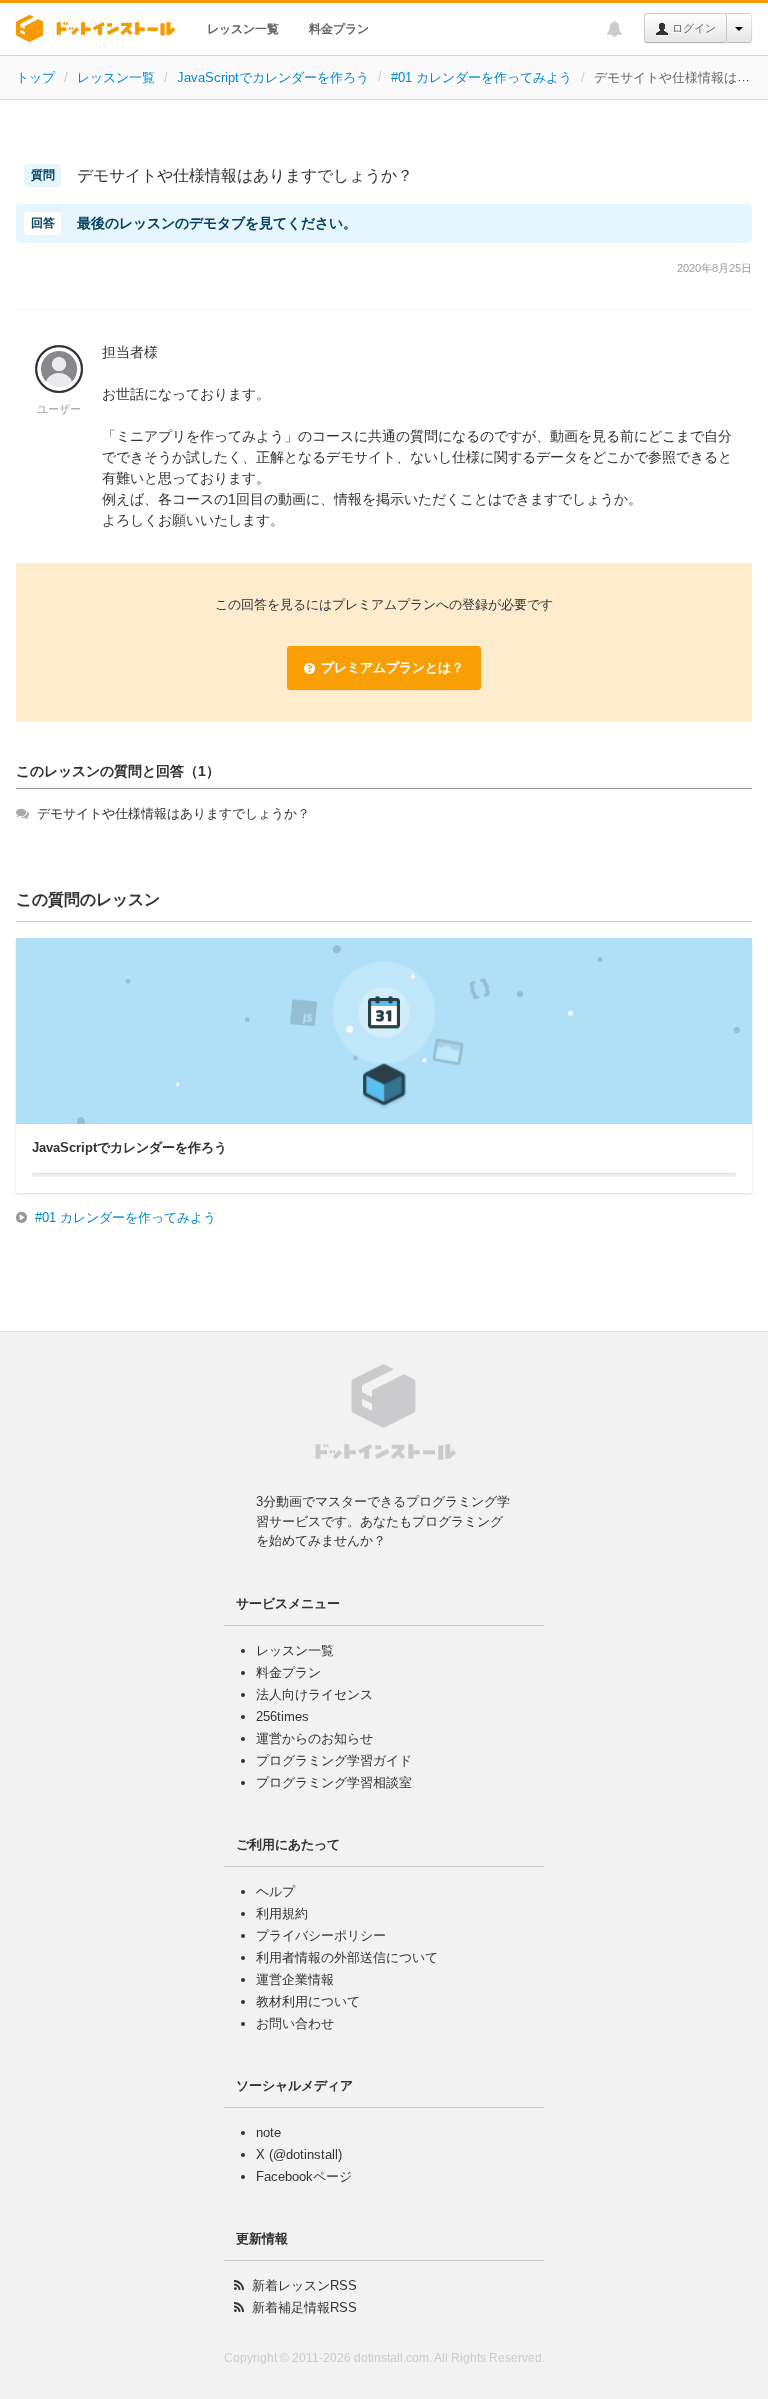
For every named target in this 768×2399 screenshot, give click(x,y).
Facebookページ (304, 2176)
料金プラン (339, 29)
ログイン (692, 28)
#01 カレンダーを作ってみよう (481, 77)
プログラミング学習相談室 (334, 1782)
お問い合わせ (295, 2023)
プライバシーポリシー (321, 1935)
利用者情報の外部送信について (347, 1957)
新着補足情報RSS (304, 2307)
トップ (35, 77)
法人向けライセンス (314, 1694)
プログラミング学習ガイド (334, 1760)
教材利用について (308, 2001)
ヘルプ (275, 1891)
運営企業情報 (295, 1979)
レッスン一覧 (243, 29)
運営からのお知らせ (314, 1738)
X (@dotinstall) (299, 2154)
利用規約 (282, 1913)
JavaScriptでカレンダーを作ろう (273, 77)
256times (282, 1716)
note (268, 2132)
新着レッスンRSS (304, 2285)
